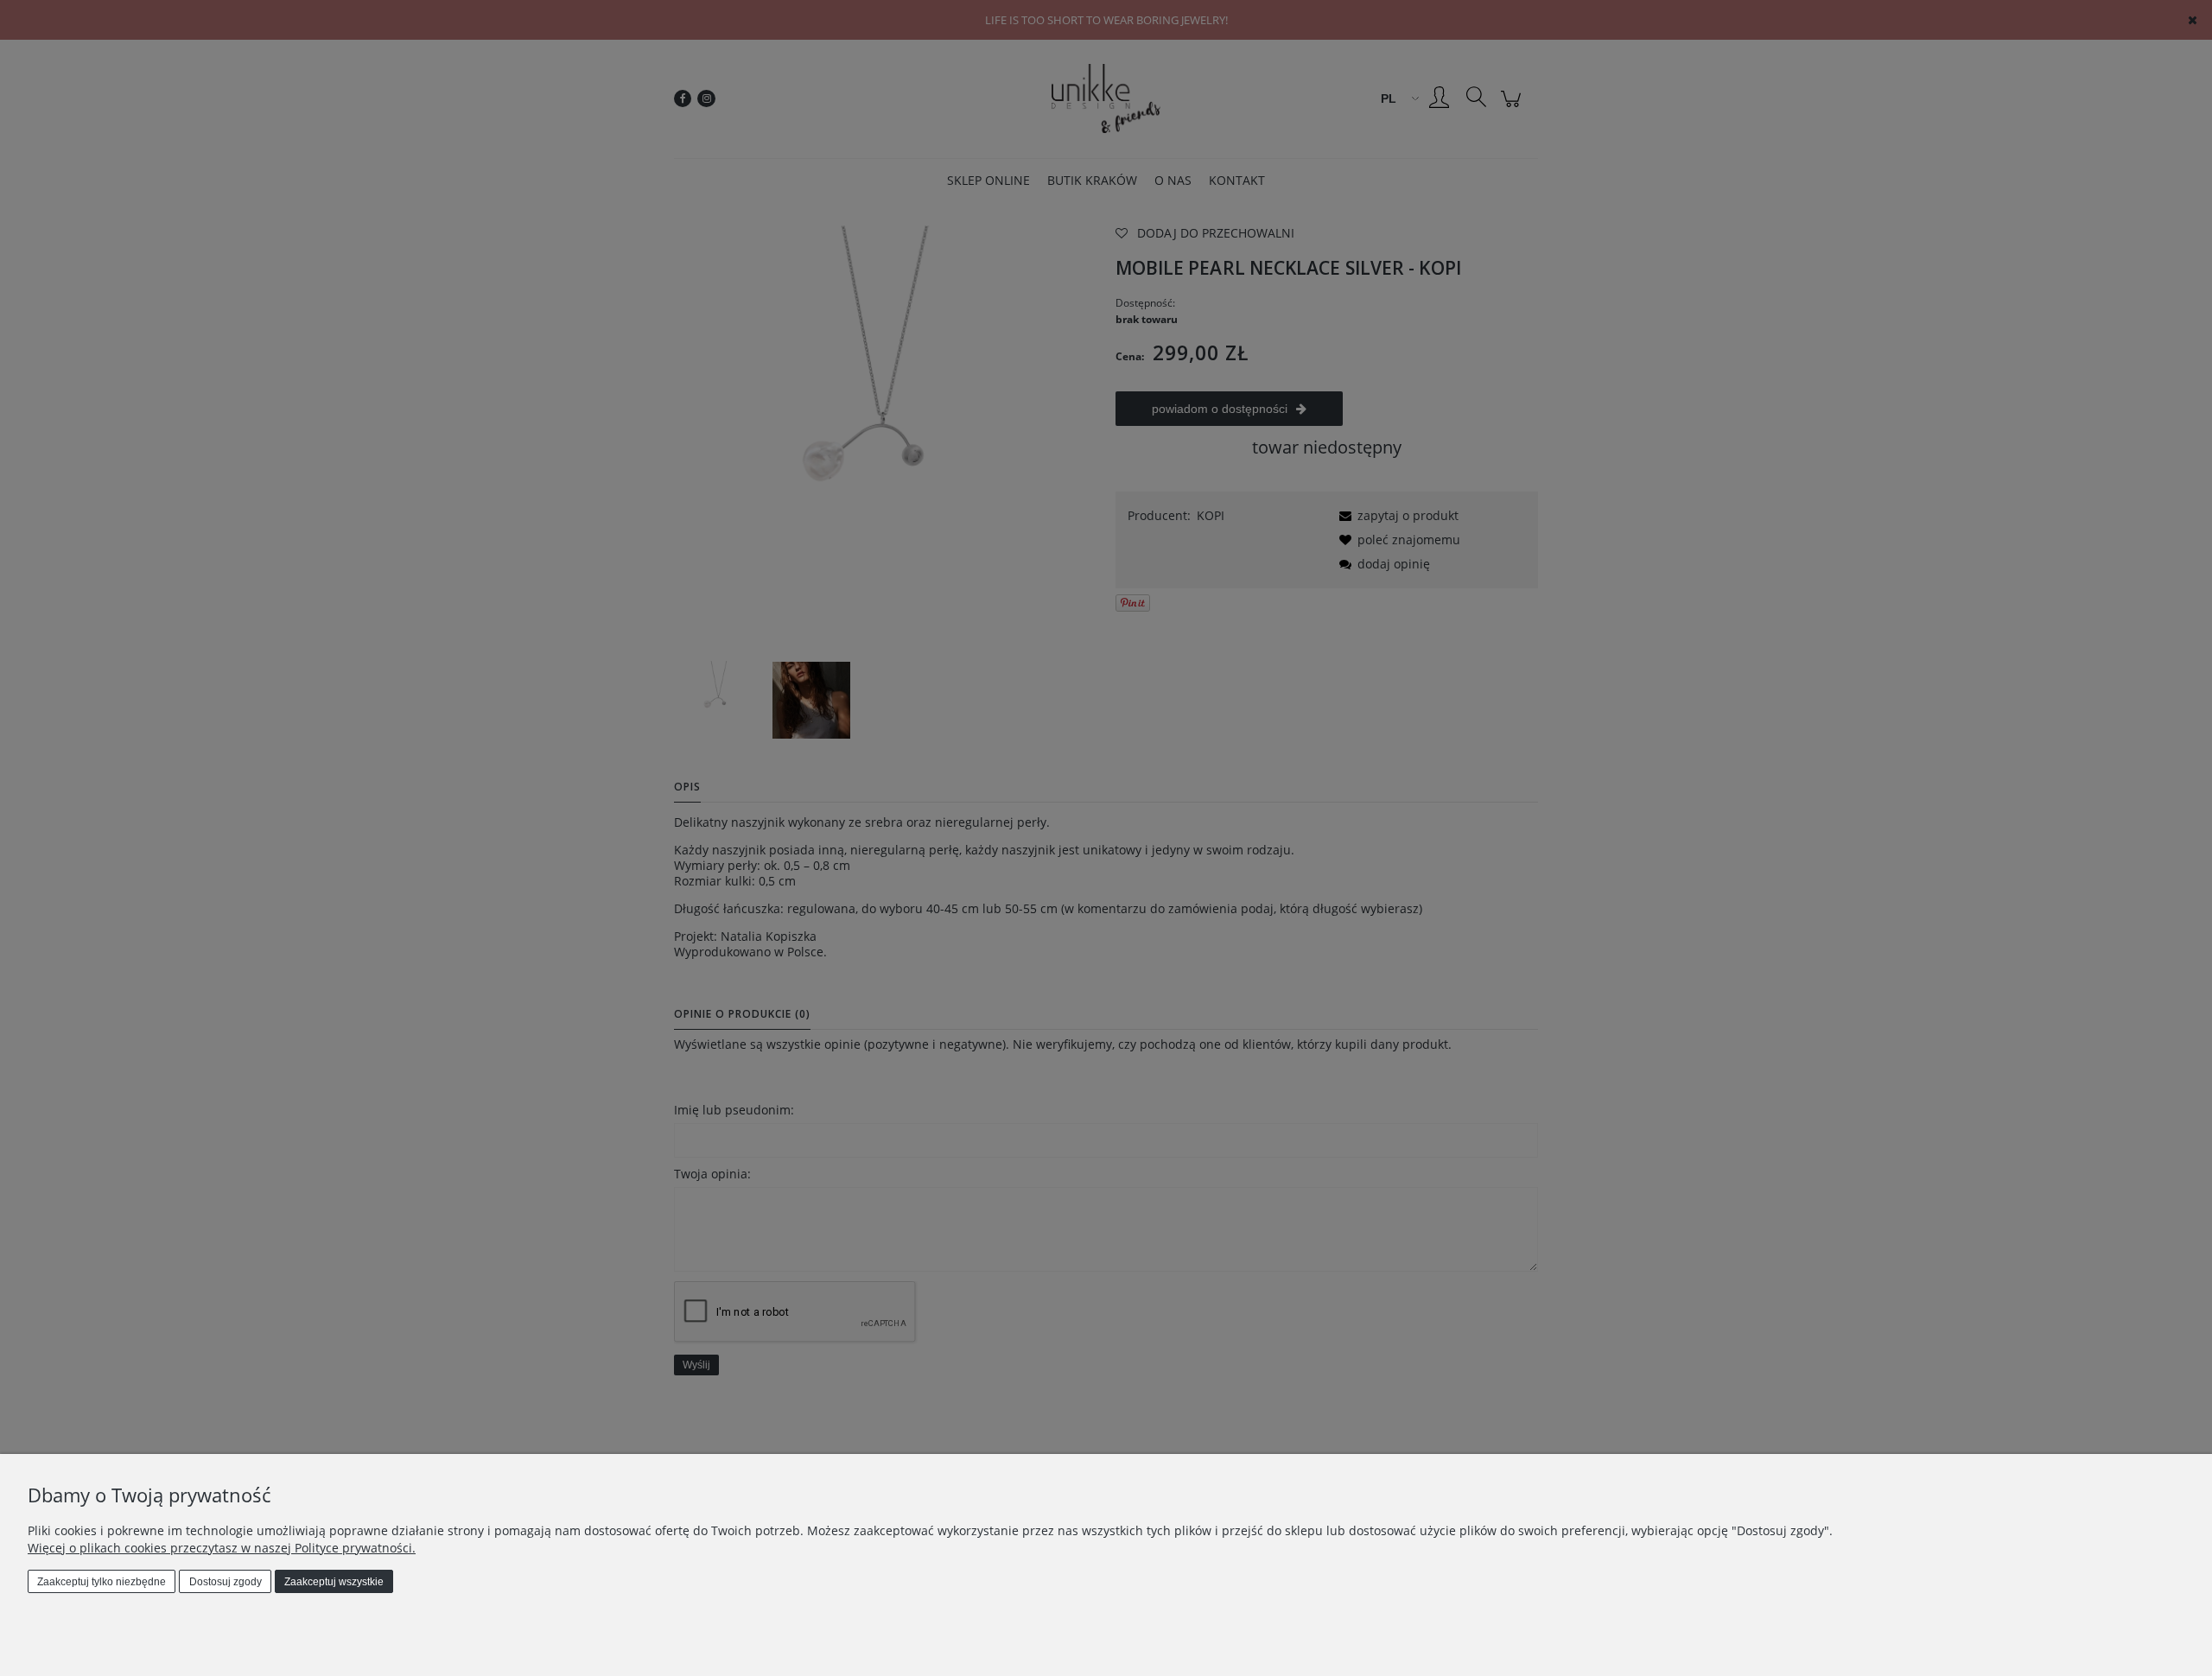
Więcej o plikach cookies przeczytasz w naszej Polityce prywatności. (222, 1548)
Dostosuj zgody (226, 1582)
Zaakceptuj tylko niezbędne (102, 1582)
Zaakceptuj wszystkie (334, 1582)
